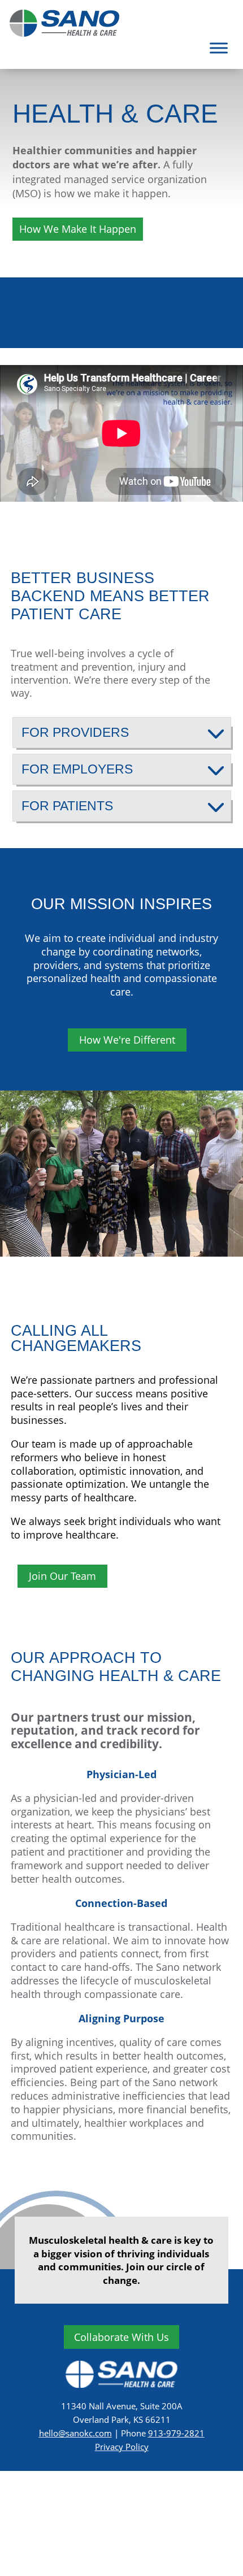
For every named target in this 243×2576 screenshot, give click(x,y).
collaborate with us (121, 2337)
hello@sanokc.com (75, 2433)
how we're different (127, 1040)
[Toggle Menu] (219, 48)
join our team (62, 1576)
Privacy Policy (122, 2447)
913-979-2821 (176, 2433)
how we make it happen (78, 229)
